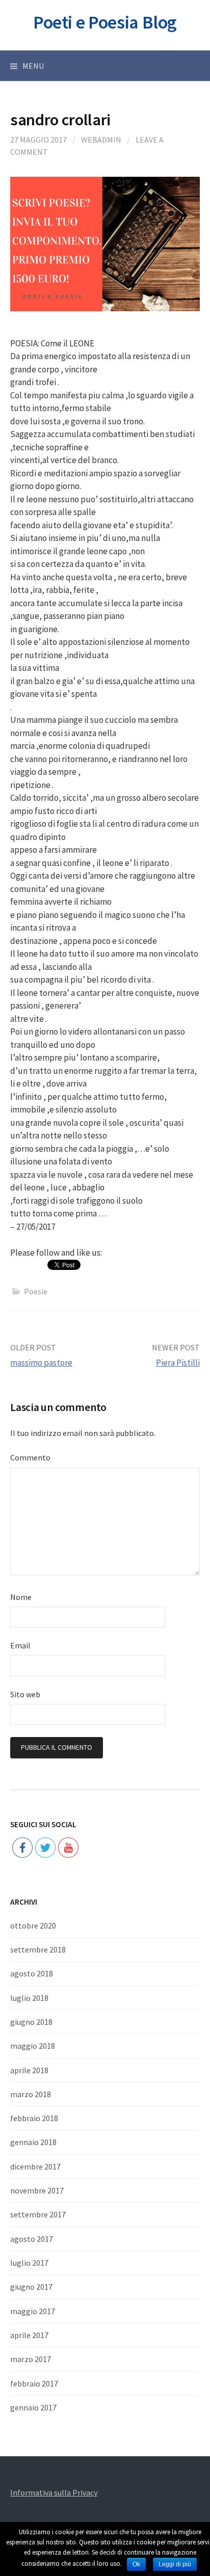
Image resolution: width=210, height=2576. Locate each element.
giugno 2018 (31, 2022)
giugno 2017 (31, 2287)
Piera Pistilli (178, 1363)
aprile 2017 (29, 2335)
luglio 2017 (29, 2263)
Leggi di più (175, 2564)
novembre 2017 (37, 2190)
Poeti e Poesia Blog (105, 22)
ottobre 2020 (33, 1926)
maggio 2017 (33, 2311)
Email (20, 1645)
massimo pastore (41, 1363)
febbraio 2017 (34, 2383)
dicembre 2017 (35, 2166)
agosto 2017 (32, 2239)
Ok (136, 2564)
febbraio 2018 (34, 2118)
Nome (21, 1597)
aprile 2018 (29, 2070)
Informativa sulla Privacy (54, 2492)
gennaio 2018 (33, 2142)
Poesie (36, 1291)
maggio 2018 (33, 2046)
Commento (30, 1457)
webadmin (101, 140)
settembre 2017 (38, 2214)
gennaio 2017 (33, 2407)
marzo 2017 (31, 2359)
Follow (46, 1815)
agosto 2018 (32, 1973)
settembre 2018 (38, 1949)
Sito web (25, 1694)
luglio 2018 (29, 1998)
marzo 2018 (31, 2094)
